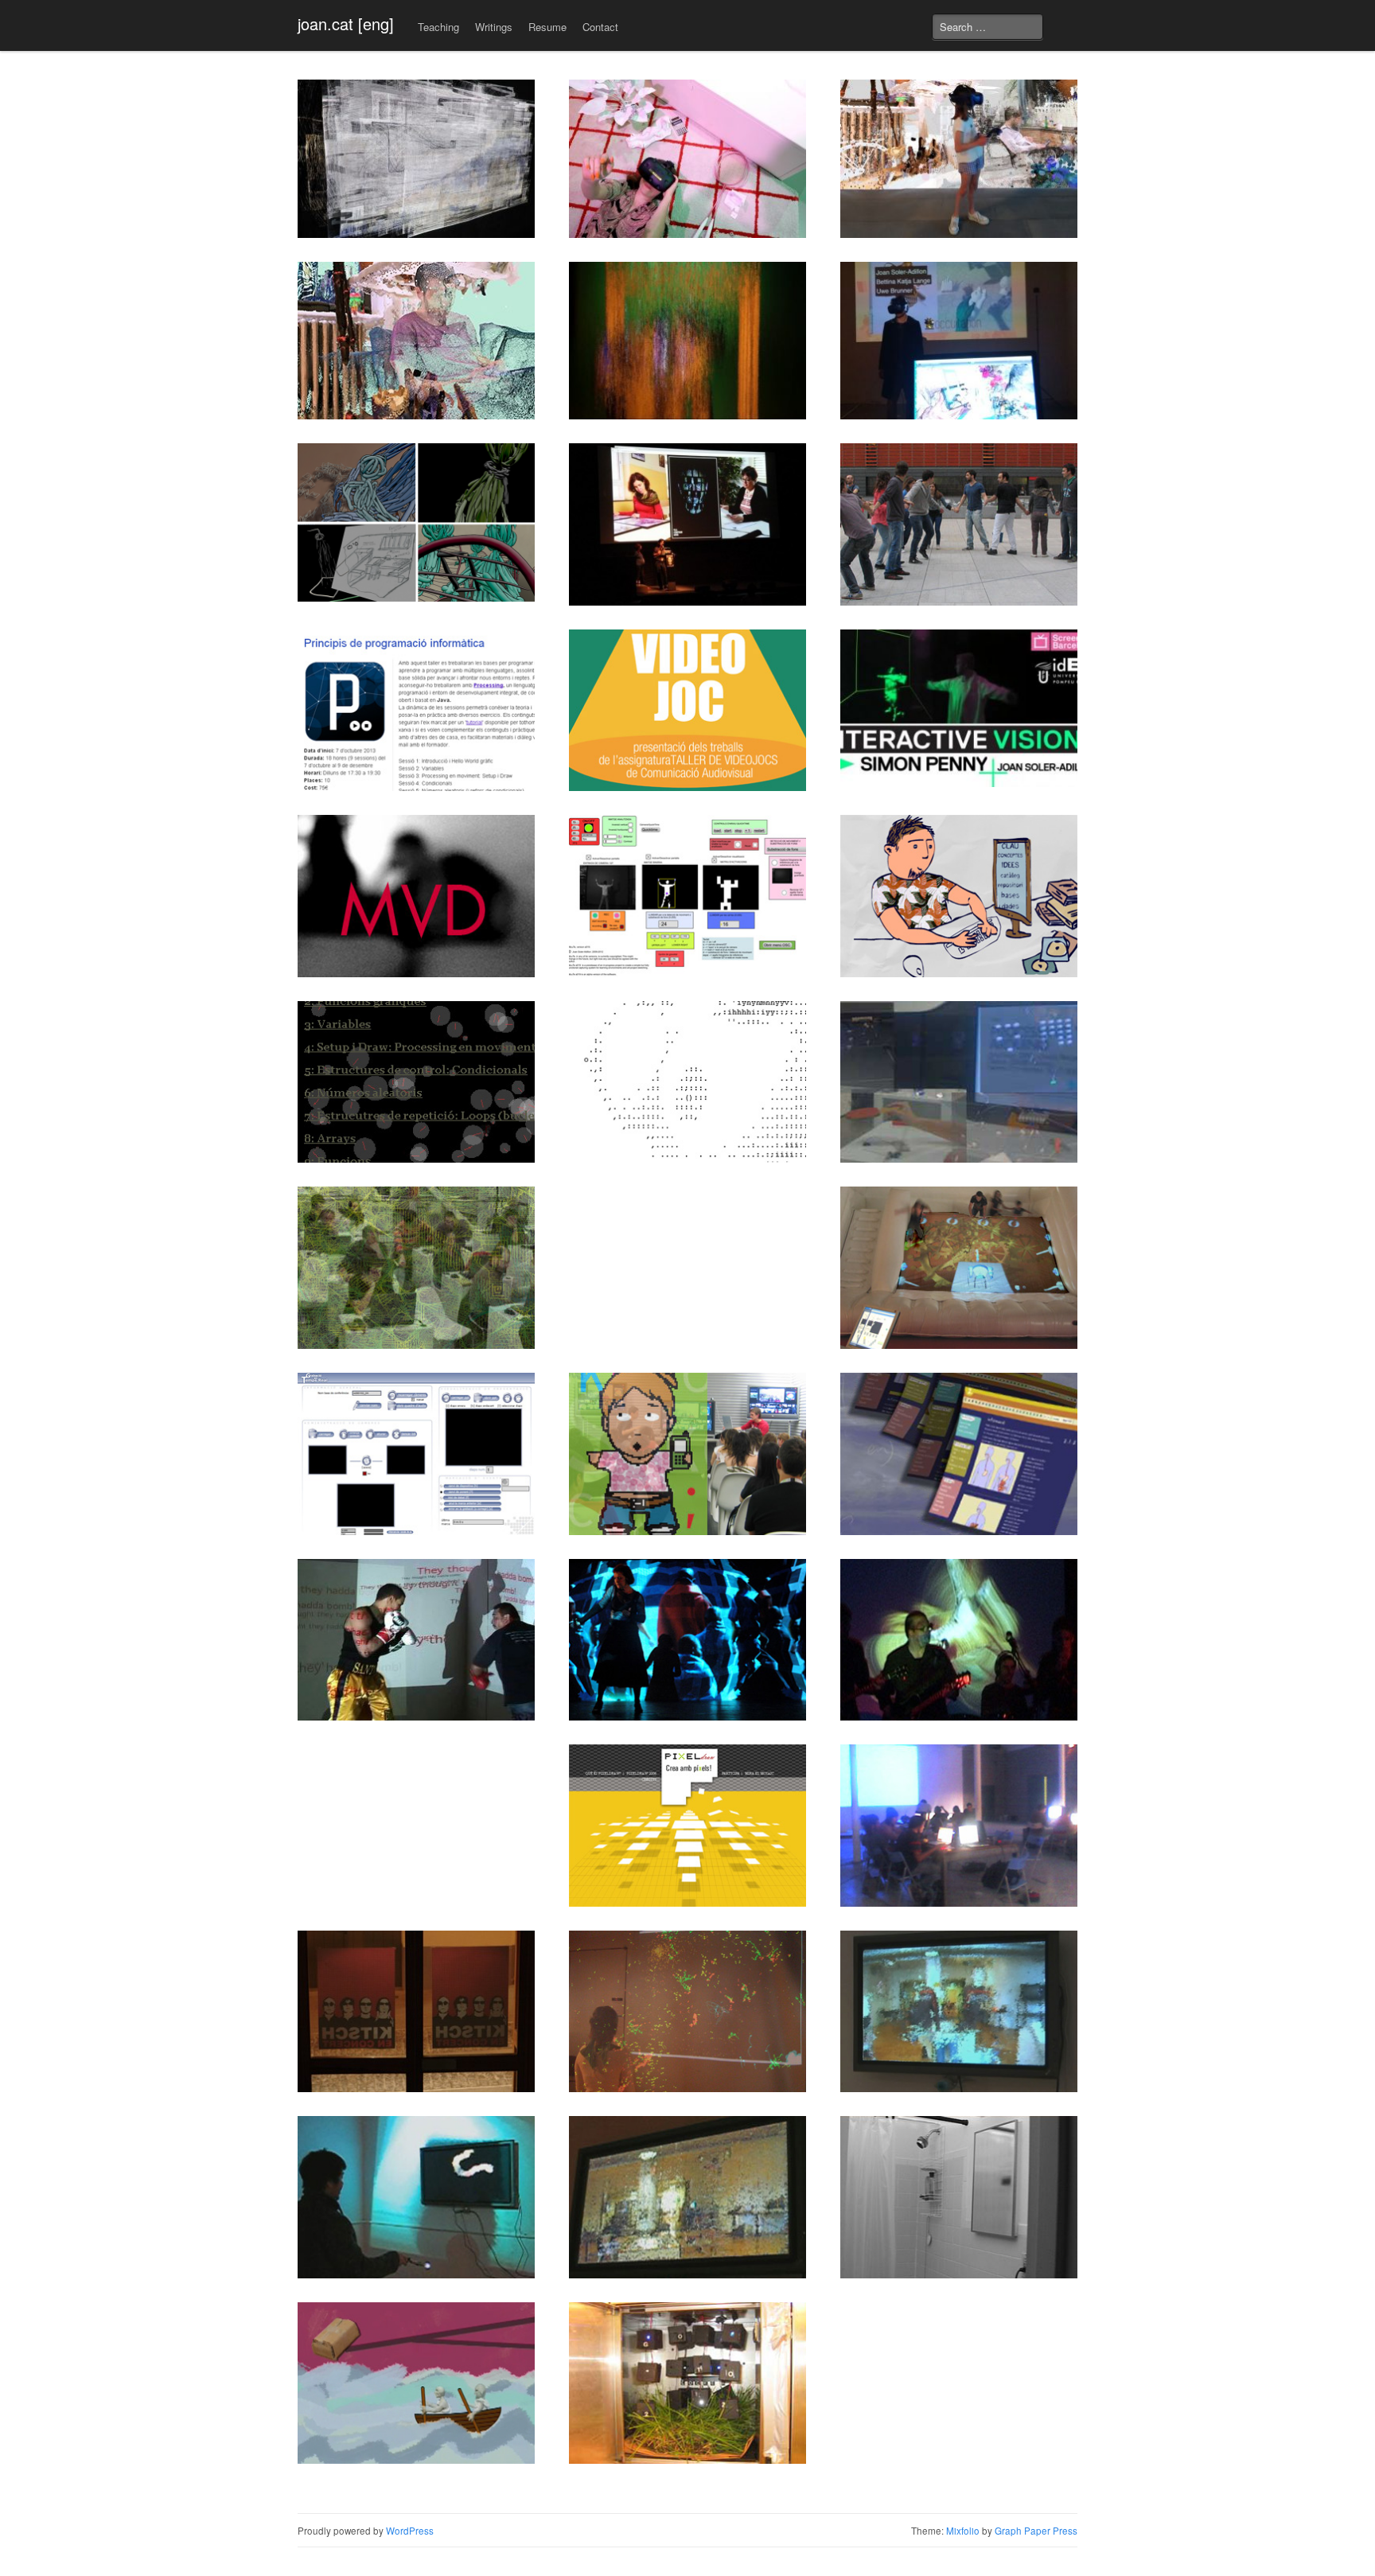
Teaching (438, 27)
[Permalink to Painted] (959, 2012)
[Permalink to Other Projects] (687, 2383)
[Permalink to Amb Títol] (687, 524)
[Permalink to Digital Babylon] (687, 2012)
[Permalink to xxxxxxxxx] (687, 1082)
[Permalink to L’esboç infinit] (416, 159)
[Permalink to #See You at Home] (687, 159)
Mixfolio (963, 2531)
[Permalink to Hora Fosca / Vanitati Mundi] (959, 1640)
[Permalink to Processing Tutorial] (416, 1082)
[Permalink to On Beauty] (416, 2197)
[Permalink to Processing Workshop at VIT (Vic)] (416, 711)
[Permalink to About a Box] (416, 2383)
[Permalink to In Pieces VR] (416, 522)
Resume (547, 27)
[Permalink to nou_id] (687, 1640)
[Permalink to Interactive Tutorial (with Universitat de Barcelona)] (959, 1454)
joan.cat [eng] (346, 23)
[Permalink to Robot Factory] (959, 1268)
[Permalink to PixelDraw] (687, 1826)
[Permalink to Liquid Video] (687, 2197)
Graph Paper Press (1036, 2531)
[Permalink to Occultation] (959, 341)
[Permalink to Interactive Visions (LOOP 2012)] (959, 709)
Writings (494, 27)
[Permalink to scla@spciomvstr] (687, 1454)
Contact (600, 27)
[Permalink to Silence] (959, 2197)
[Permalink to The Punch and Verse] (416, 1640)
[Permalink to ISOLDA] (416, 1454)
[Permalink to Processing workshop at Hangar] (959, 1826)
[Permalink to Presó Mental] (416, 2012)
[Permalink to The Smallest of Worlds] (416, 341)
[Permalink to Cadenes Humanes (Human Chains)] (959, 524)
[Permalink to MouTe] (687, 896)
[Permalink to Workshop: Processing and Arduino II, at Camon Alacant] (959, 1082)
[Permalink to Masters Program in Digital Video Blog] (416, 896)
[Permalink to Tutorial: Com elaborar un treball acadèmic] (959, 896)
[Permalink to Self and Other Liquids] (687, 341)
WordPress (410, 2531)
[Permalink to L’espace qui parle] (959, 159)
